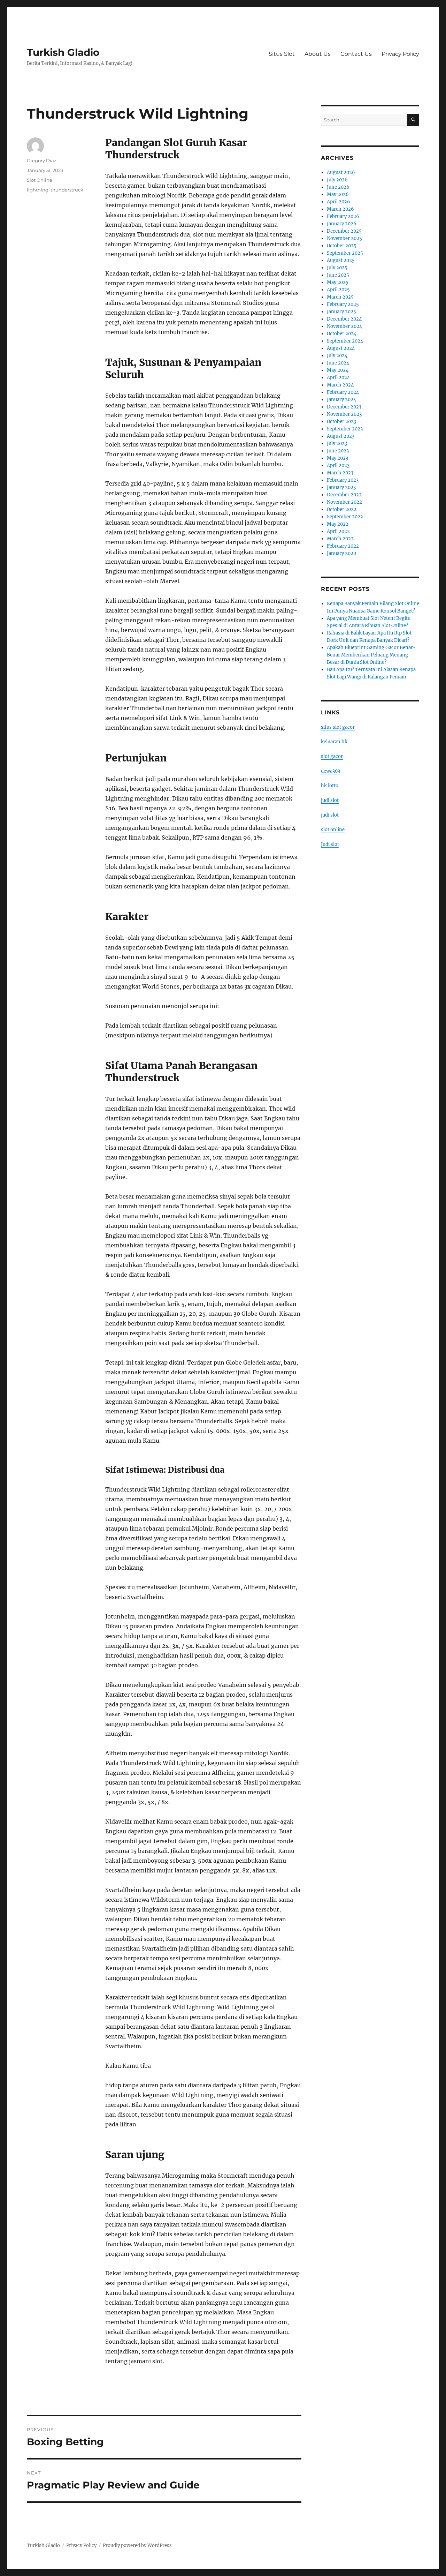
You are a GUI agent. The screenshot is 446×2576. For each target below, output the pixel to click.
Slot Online (40, 180)
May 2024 (338, 370)
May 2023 (337, 458)
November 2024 (344, 326)
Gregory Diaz (42, 160)
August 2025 (341, 260)
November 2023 (344, 414)
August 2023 (341, 436)
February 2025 (343, 304)
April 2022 (338, 531)
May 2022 (338, 524)
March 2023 (340, 473)
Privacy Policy (400, 54)
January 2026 (342, 224)
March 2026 (340, 209)
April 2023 (338, 465)
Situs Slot (282, 54)
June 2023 (338, 451)
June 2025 (338, 275)
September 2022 (345, 517)
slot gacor (332, 756)
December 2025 (344, 231)
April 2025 (338, 290)
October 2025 (342, 246)
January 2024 (341, 400)
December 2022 (344, 495)
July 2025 (337, 268)
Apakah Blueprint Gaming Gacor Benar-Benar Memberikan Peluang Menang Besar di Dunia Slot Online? (371, 655)
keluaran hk (334, 742)
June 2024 (338, 363)
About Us (318, 54)
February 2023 (343, 480)
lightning (38, 190)
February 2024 (343, 392)
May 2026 (338, 194)
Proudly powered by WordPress (137, 2545)
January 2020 (341, 553)
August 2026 (341, 172)
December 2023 (344, 407)
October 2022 (342, 509)
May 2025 (338, 282)
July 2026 (337, 180)
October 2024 (342, 334)
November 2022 (344, 502)
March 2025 (340, 297)
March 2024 (340, 385)
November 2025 (344, 238)
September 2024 (345, 341)
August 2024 (341, 348)
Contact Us (356, 54)
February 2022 (343, 546)
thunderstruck (67, 190)
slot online (333, 830)
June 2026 (338, 187)
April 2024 (338, 378)
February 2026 (343, 216)
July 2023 (337, 444)
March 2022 (340, 539)
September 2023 (345, 429)
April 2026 (339, 202)
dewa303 (330, 771)
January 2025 (341, 312)
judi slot (330, 800)
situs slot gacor (338, 727)
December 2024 (344, 319)
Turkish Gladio (63, 52)
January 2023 (341, 487)
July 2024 (337, 356)
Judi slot (330, 844)
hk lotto (330, 786)
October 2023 (341, 422)
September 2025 (345, 253)
